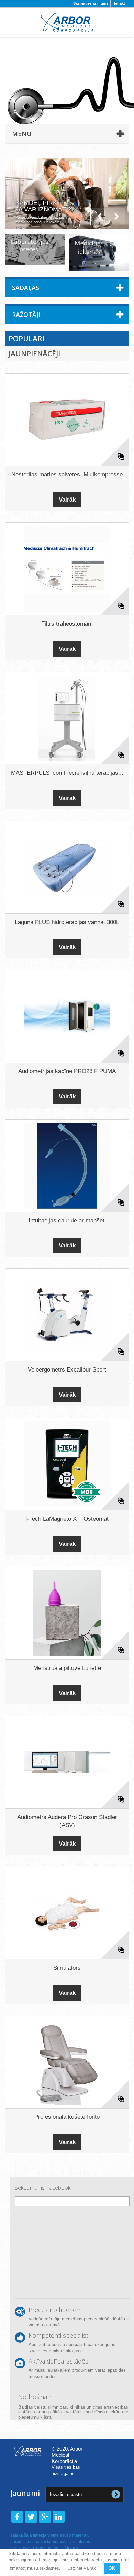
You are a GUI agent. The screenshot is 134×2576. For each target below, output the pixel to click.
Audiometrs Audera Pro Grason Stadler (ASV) (67, 1821)
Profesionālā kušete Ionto (67, 2117)
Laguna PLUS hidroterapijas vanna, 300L (67, 922)
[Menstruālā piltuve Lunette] (67, 1613)
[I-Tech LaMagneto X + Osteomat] (67, 1464)
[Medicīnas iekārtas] (99, 252)
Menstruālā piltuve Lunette (67, 1668)
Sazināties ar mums (91, 3)
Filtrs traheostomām (67, 624)
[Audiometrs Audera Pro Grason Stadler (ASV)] (67, 1762)
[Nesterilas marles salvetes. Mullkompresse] (67, 420)
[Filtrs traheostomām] (67, 569)
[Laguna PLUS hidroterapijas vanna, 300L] (67, 867)
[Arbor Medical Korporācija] (67, 22)
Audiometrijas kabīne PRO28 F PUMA (67, 1071)
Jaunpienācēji (34, 354)
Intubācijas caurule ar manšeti (67, 1220)
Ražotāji (26, 315)
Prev (99, 217)
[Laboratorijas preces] (35, 249)
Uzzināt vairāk (82, 2568)
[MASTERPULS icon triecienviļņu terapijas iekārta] (67, 718)
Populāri (26, 339)
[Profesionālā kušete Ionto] (67, 2062)
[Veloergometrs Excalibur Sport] (67, 1315)
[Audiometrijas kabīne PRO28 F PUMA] (67, 1016)
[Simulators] (67, 1913)
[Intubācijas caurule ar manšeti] (67, 1166)
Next (116, 217)
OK (112, 2568)
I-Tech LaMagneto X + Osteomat (67, 1519)
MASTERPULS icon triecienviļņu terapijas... (67, 773)
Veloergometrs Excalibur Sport (67, 1370)
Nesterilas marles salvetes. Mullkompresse (67, 475)
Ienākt (120, 3)
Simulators (67, 1968)
